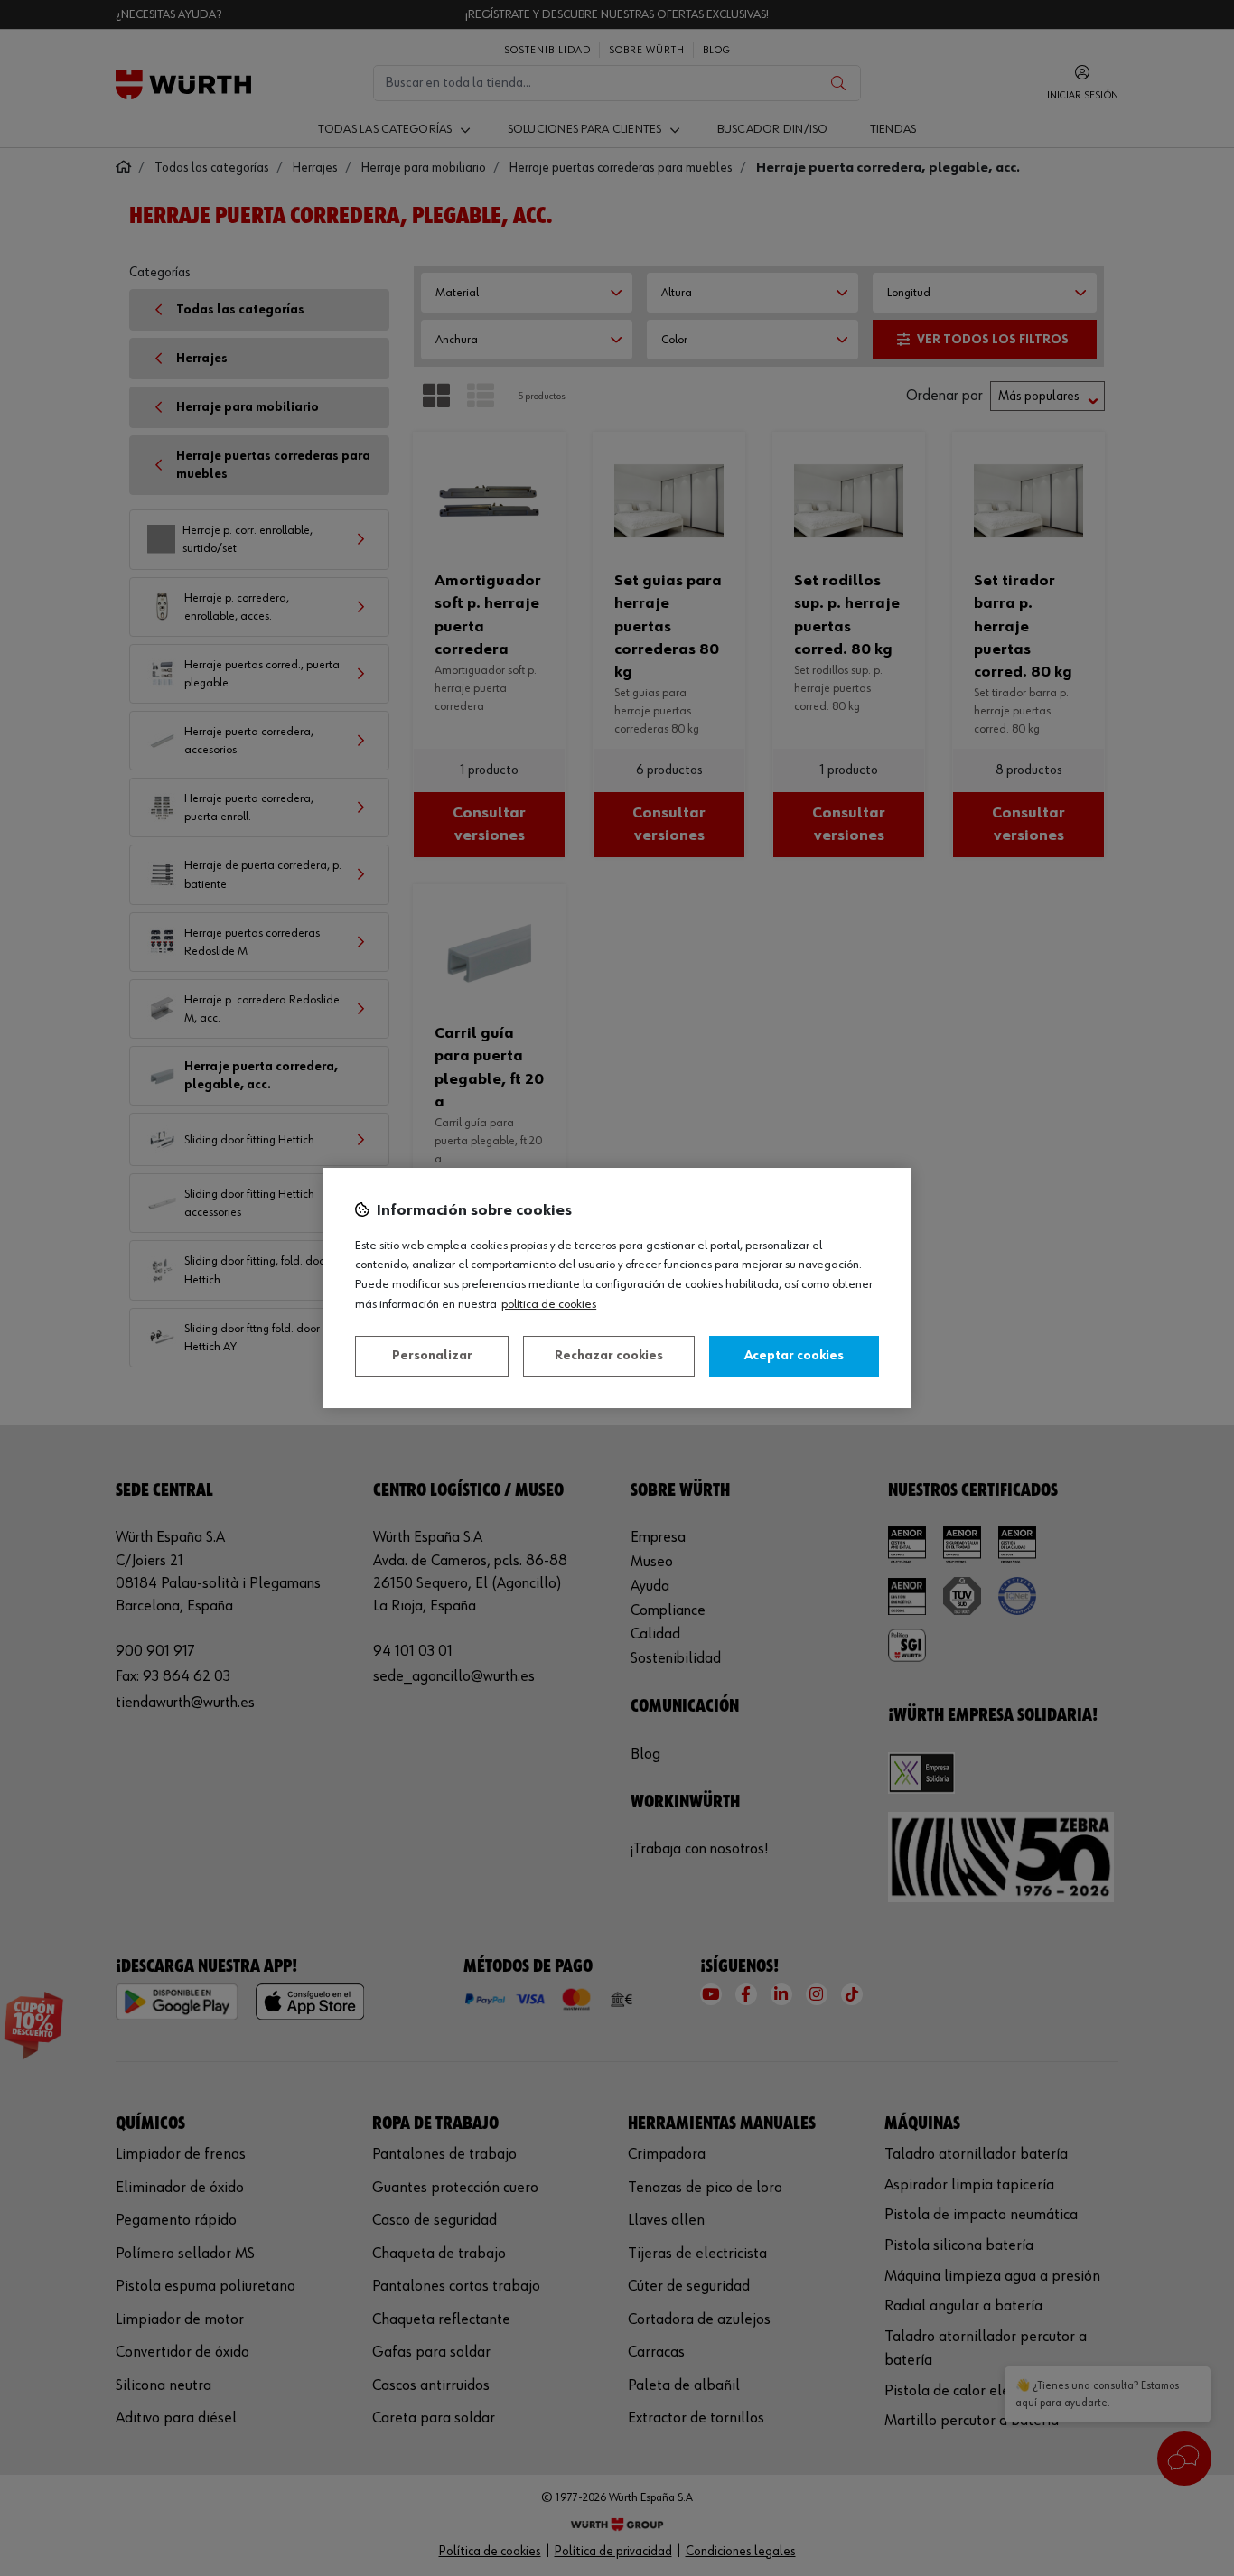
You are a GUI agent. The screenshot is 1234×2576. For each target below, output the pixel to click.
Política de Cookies (549, 1304)
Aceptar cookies (794, 1356)
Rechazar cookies (609, 1356)
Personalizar (432, 1356)
